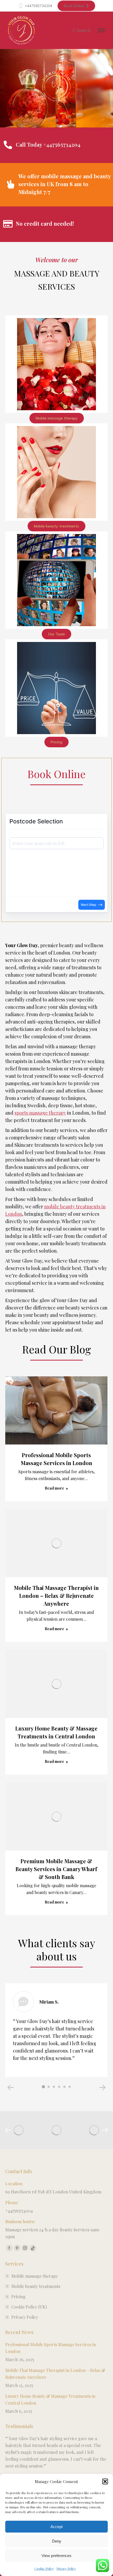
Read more (54, 1488)
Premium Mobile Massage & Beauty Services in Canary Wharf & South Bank (56, 1869)
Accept (56, 2527)
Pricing (18, 2296)
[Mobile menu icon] (102, 30)
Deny (57, 2541)
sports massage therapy (40, 1113)
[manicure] (19, 2130)
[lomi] (56, 2130)
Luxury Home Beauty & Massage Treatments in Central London (50, 2399)
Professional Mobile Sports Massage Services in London (51, 2348)
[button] (105, 2481)
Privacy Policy (66, 2568)
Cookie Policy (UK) (29, 2307)
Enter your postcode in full (31, 839)
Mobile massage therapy (35, 2276)
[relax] (94, 2130)
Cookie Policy (44, 2568)
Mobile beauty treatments (36, 2286)
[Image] (56, 364)
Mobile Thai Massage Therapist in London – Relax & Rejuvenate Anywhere (56, 1596)
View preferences (56, 2556)
